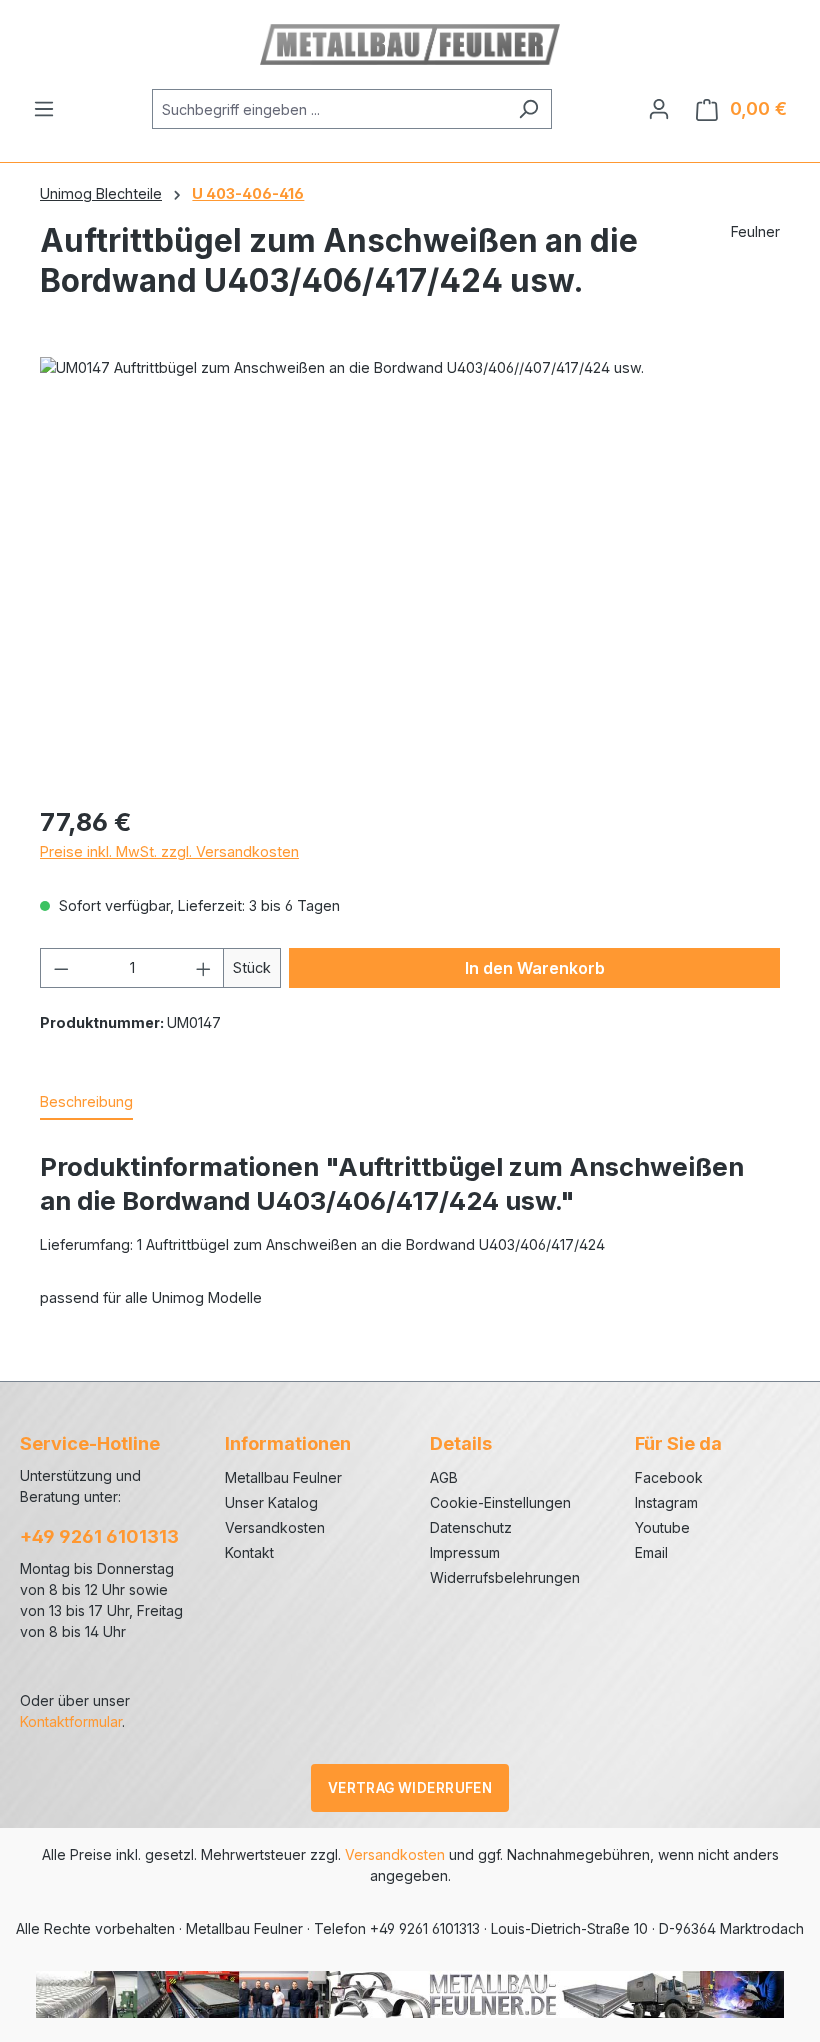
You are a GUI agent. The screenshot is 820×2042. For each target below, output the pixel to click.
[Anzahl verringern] (61, 968)
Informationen (288, 1443)
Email (651, 1552)
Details (461, 1443)
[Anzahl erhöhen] (204, 968)
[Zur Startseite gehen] (410, 44)
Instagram (666, 1502)
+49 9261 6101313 (99, 1536)
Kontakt (249, 1552)
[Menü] (44, 109)
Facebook (669, 1477)
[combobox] (329, 109)
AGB (444, 1477)
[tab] (86, 1103)
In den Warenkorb (535, 968)
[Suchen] (528, 109)
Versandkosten (275, 1527)
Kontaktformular (71, 1721)
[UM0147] (409, 572)
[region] (410, 572)
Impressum (465, 1552)
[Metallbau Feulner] (410, 1992)
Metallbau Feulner (283, 1477)
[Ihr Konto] (659, 109)
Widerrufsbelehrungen (505, 1577)
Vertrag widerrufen (410, 1788)
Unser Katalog (271, 1502)
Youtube (662, 1527)
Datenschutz (471, 1527)
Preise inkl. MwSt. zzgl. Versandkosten (169, 851)
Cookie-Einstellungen (500, 1502)
